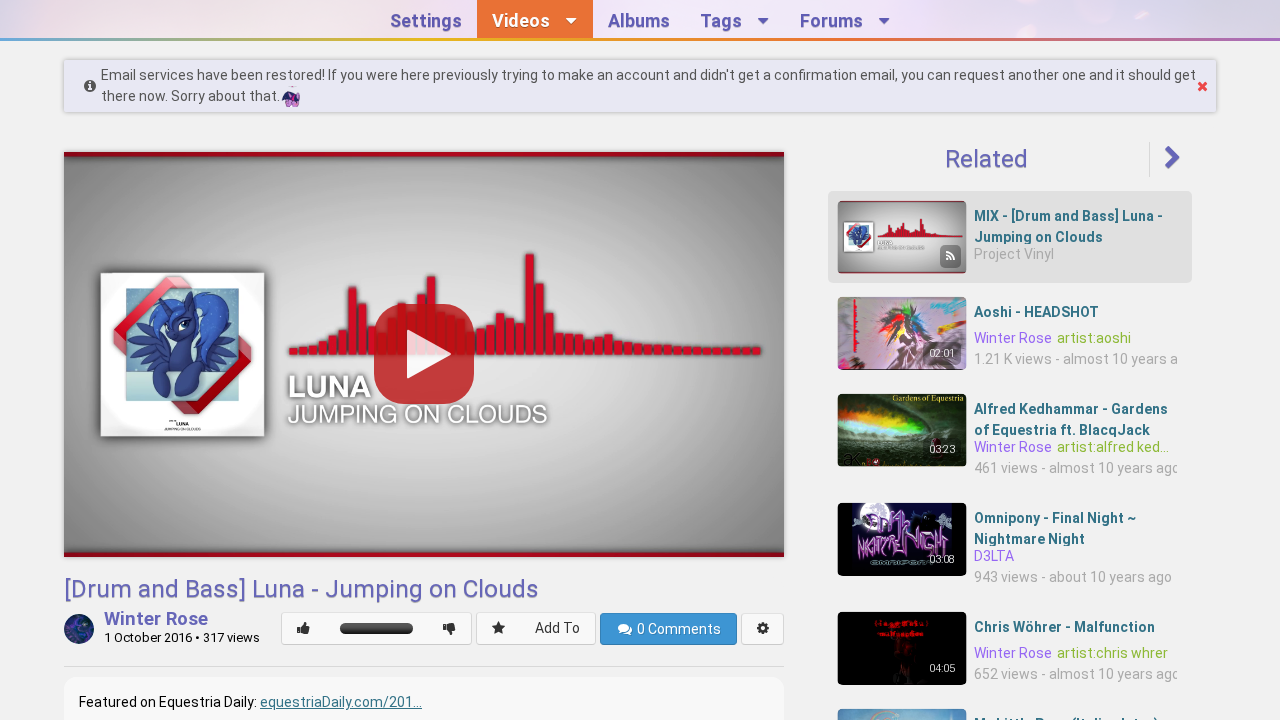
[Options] (762, 629)
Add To (557, 628)
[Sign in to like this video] (303, 628)
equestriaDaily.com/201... (341, 702)
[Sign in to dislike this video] (449, 628)
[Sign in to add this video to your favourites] (498, 628)
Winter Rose (156, 620)
